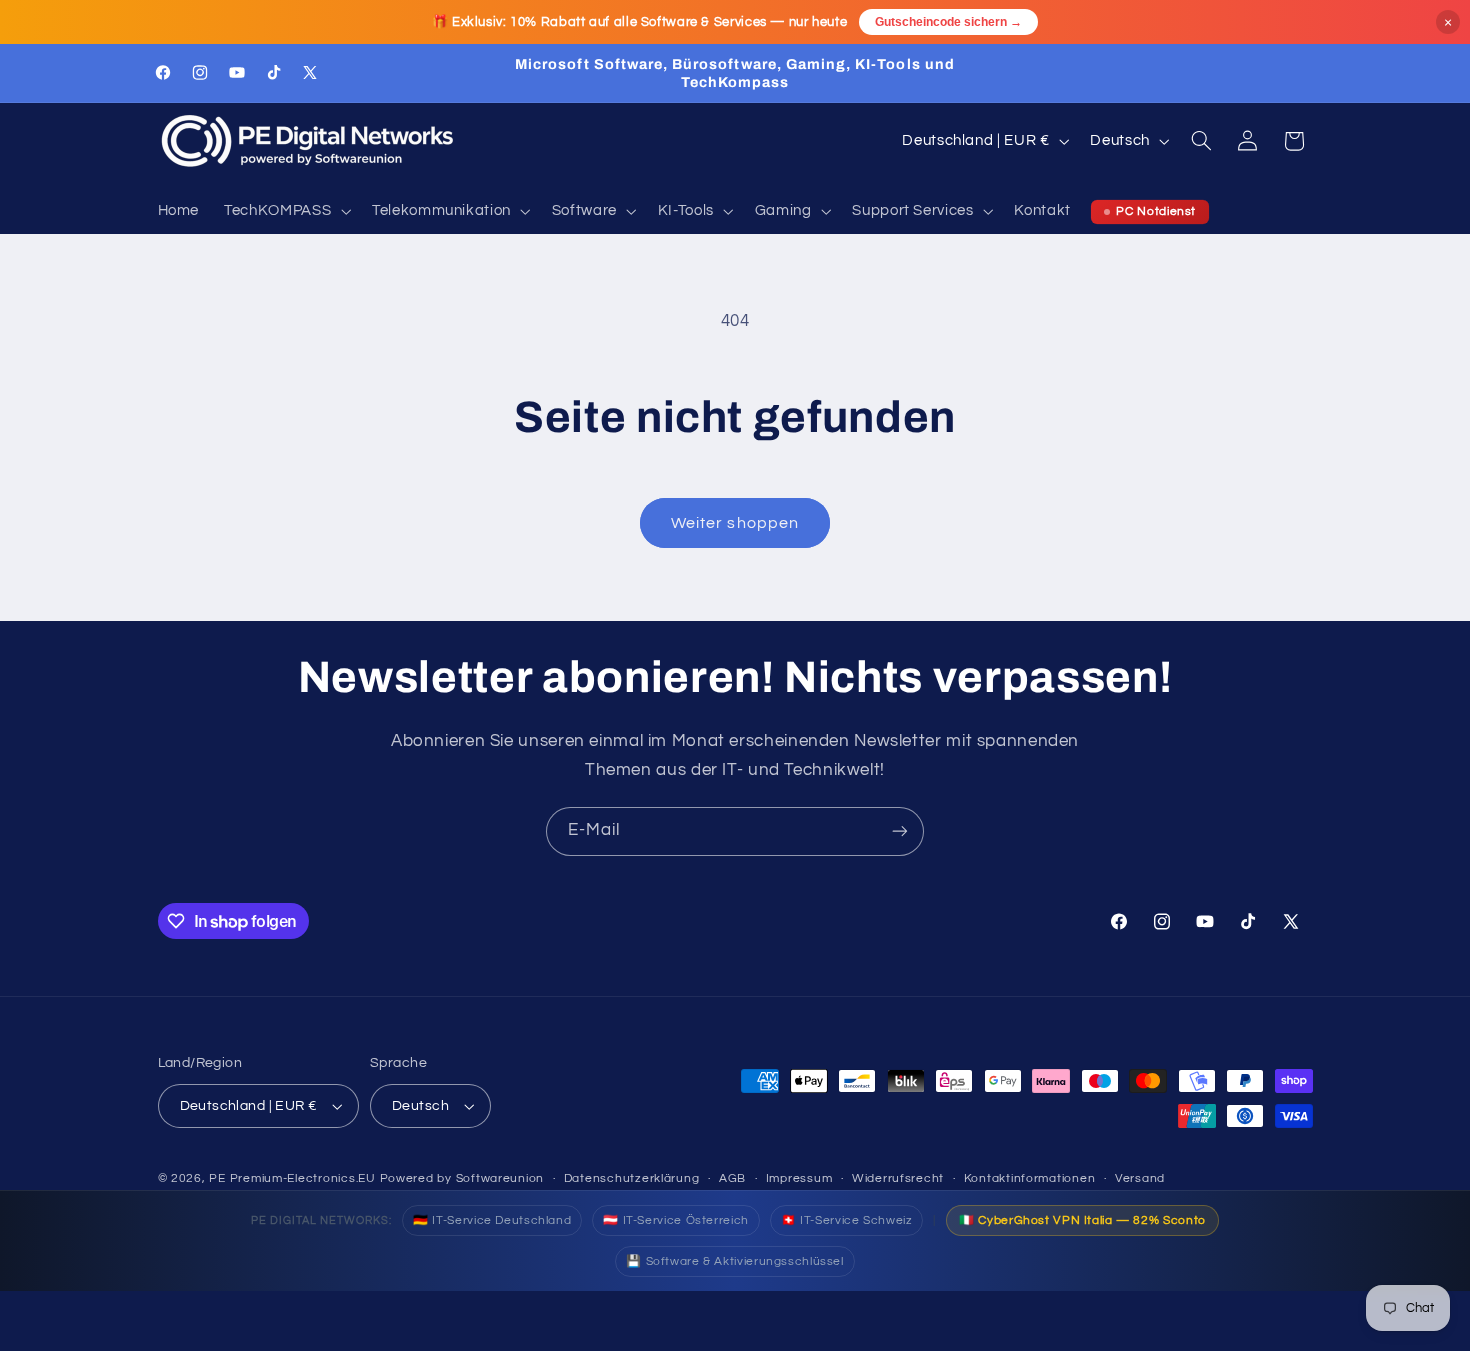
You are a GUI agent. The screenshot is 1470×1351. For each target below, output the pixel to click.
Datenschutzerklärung (632, 1178)
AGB (732, 1178)
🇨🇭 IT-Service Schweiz (847, 1220)
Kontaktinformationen (1030, 1178)
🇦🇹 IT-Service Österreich (676, 1220)
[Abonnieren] (900, 831)
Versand (1140, 1178)
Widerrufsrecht (898, 1178)
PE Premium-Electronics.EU (292, 1178)
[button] (286, 212)
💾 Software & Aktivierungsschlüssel (734, 1261)
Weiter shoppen (735, 523)
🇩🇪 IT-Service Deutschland (492, 1220)
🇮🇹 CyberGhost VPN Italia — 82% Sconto (1082, 1220)
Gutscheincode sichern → (948, 22)
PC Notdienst (1156, 211)
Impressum (799, 1178)
